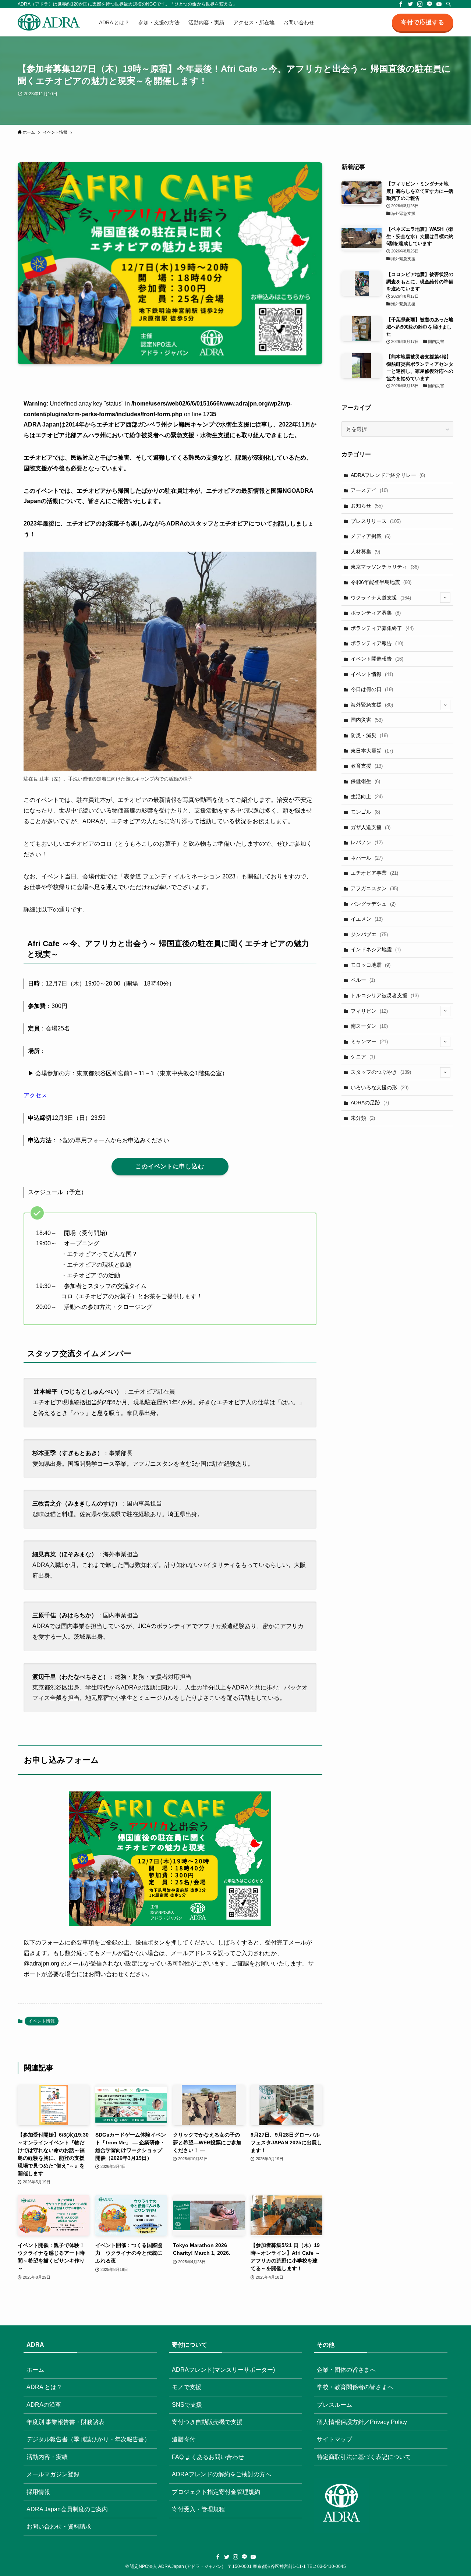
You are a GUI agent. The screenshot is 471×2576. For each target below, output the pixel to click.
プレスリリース (376, 521)
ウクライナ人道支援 (381, 598)
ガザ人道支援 (371, 827)
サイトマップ (334, 2439)
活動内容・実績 (47, 2457)
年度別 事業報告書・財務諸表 (65, 2422)
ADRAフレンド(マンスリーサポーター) (223, 2370)
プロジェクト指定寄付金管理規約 (216, 2492)
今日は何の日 (372, 689)
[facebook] (401, 4)
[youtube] (439, 4)
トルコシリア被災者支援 (385, 995)
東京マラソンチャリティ (385, 567)
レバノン (367, 842)
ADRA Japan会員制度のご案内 (67, 2509)
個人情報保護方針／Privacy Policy (362, 2422)
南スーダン (369, 1026)
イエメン (367, 919)
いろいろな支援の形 (380, 1087)
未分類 (363, 1118)
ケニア (363, 1057)
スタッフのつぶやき (381, 1072)
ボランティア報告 (377, 643)
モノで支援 (187, 2387)
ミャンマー (369, 1041)
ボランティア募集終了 (382, 628)
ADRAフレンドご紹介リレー (388, 475)
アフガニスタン (374, 888)
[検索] (449, 4)
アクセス (35, 1095)
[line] (429, 4)
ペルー (363, 980)
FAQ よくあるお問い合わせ (208, 2457)
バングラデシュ (373, 904)
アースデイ (369, 490)
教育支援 (367, 766)
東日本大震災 (372, 751)
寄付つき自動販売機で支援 (207, 2422)
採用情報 (38, 2492)
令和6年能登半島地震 (381, 582)
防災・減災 (369, 735)
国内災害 (367, 720)
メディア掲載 (371, 536)
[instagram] (420, 4)
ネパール (367, 858)
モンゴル (365, 812)
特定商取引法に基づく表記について (364, 2457)
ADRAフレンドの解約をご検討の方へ (222, 2474)
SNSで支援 (187, 2405)
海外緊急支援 (372, 705)
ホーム (35, 2370)
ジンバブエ (369, 934)
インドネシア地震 (376, 949)
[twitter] (410, 4)
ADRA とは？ (44, 2387)
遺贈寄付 (184, 2439)
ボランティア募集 (376, 613)
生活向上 (367, 796)
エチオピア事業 (374, 873)
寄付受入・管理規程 (198, 2509)
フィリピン (369, 1011)
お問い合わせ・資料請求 (59, 2527)
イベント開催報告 (377, 659)
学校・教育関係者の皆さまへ (355, 2387)
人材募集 (365, 552)
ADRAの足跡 (370, 1103)
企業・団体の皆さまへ (346, 2370)
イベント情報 (42, 2021)
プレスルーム (334, 2405)
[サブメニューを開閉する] (445, 598)
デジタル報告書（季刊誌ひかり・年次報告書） (88, 2439)
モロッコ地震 (371, 965)
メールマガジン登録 (53, 2474)
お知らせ (367, 506)
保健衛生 (365, 781)
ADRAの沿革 (44, 2405)
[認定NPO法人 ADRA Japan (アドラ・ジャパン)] (49, 22)
